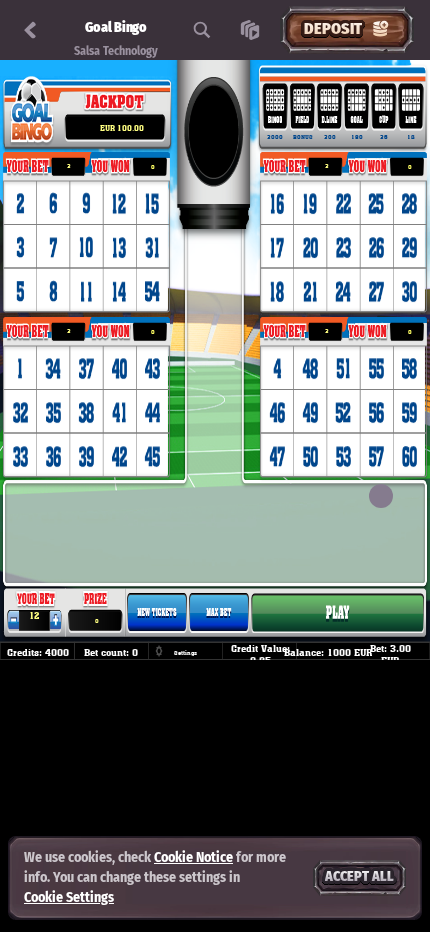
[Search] (202, 30)
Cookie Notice (193, 857)
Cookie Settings (69, 898)
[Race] (250, 30)
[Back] (30, 30)
